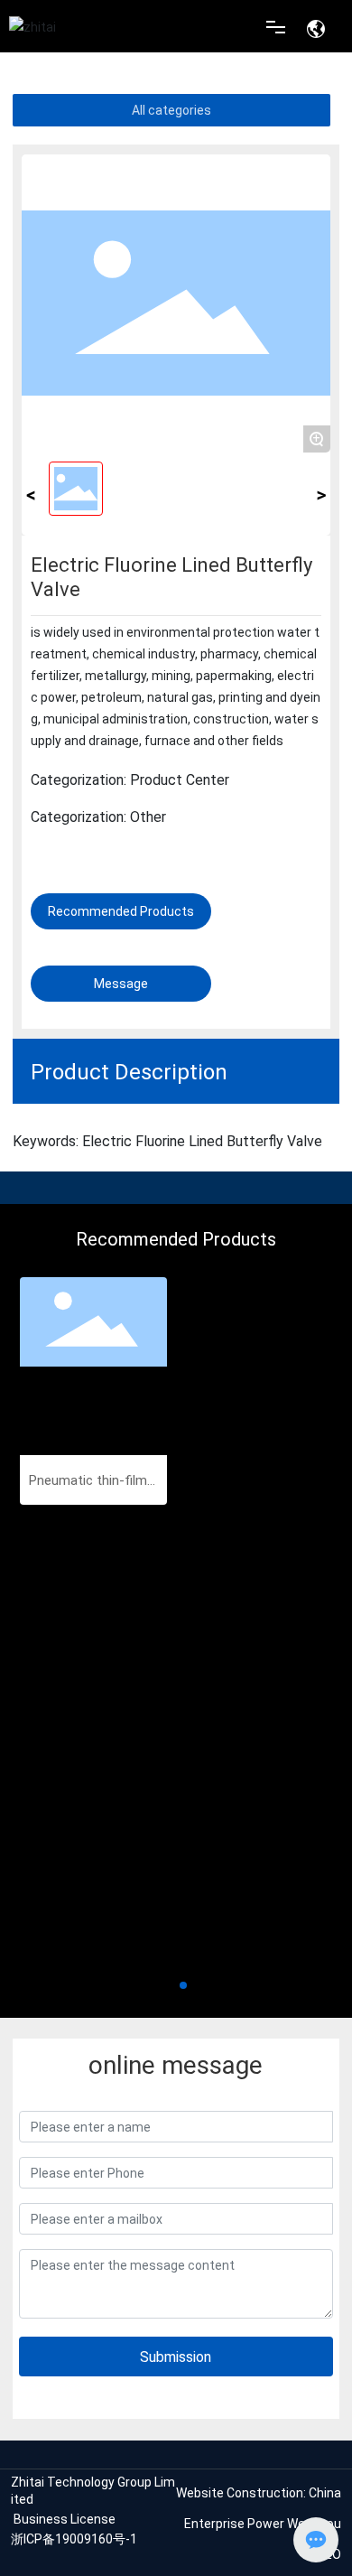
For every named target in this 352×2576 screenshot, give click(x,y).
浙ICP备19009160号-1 (74, 2539)
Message (121, 983)
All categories (171, 110)
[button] (169, 1985)
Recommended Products (121, 911)
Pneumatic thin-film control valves (93, 1481)
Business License (65, 2519)
